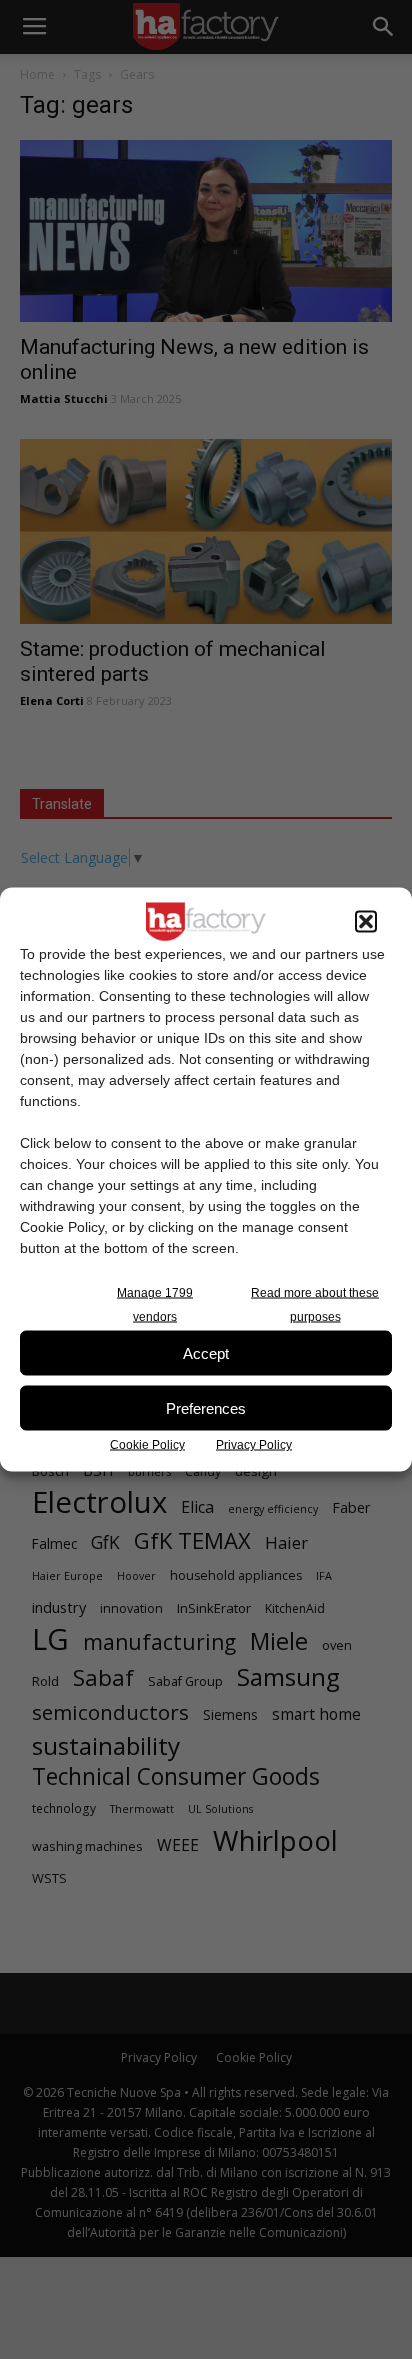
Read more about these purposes (315, 1305)
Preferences (206, 1407)
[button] (366, 922)
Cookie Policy (147, 1445)
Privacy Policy (254, 1445)
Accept (206, 1352)
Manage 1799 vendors (155, 1305)
